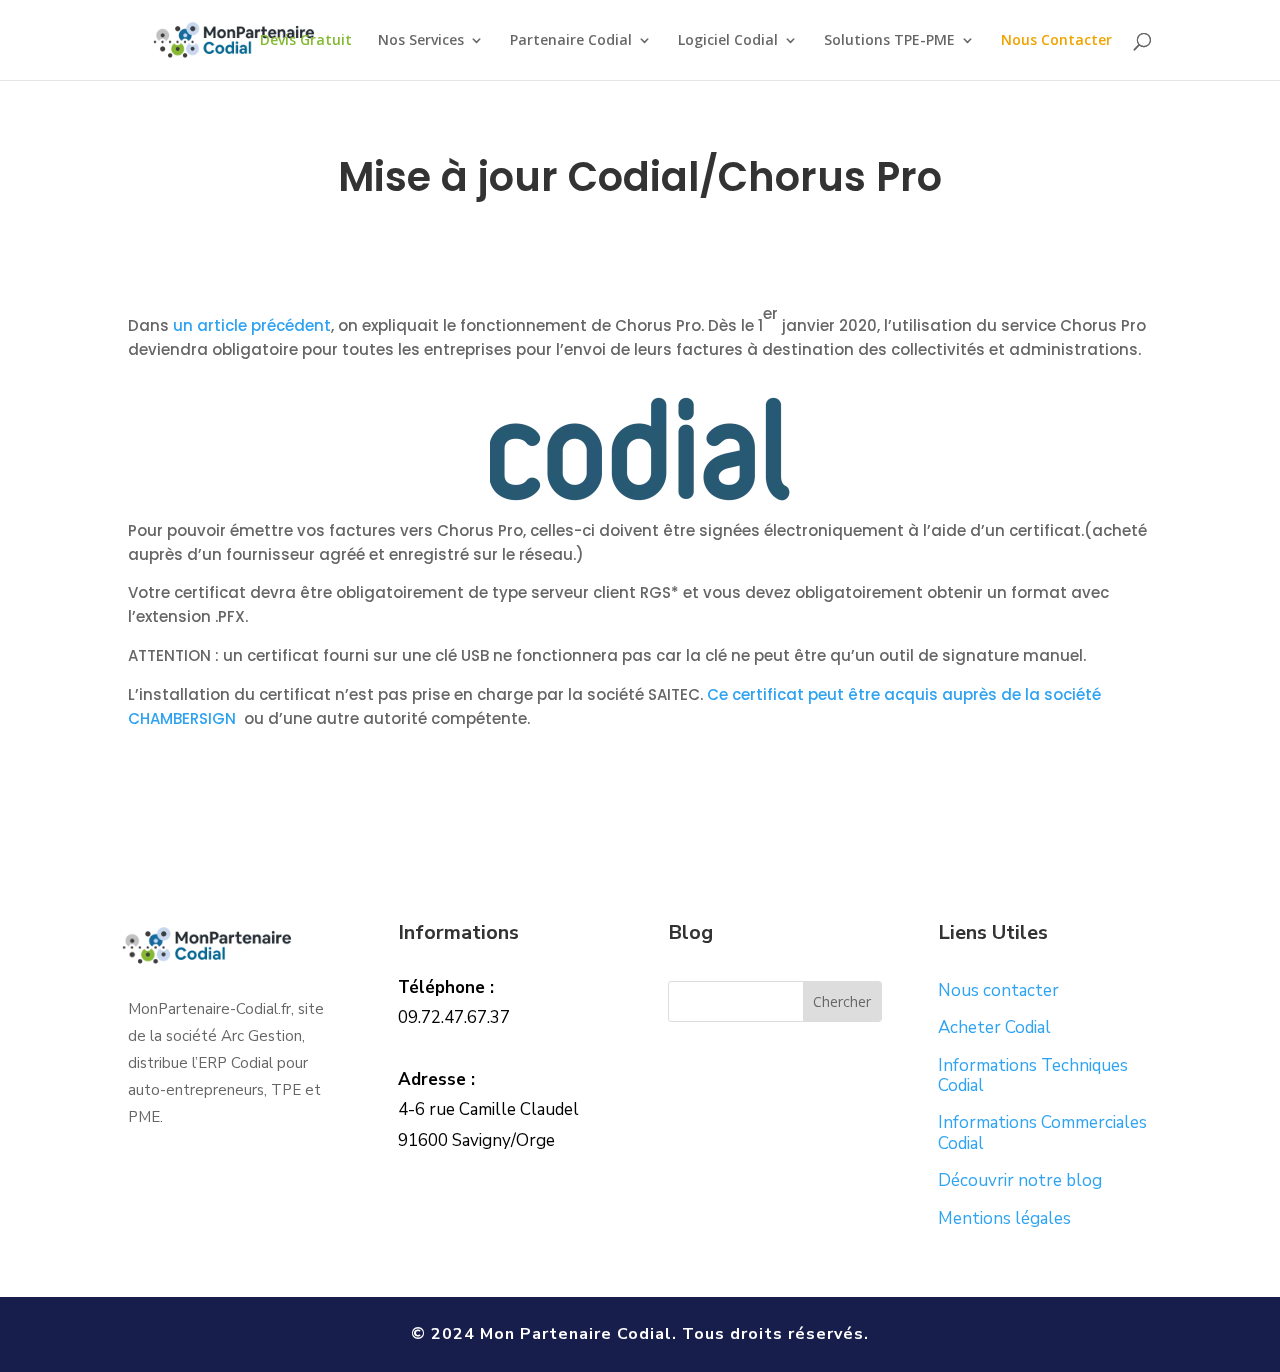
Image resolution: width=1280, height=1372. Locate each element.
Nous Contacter (1056, 41)
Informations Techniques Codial (1033, 1075)
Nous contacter (998, 990)
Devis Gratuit (306, 41)
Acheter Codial (994, 1027)
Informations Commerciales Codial (1042, 1132)
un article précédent (252, 325)
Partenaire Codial (571, 41)
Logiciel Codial (728, 41)
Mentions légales (1004, 1218)
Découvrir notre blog (1020, 1180)
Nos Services (421, 41)
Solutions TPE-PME (889, 41)
